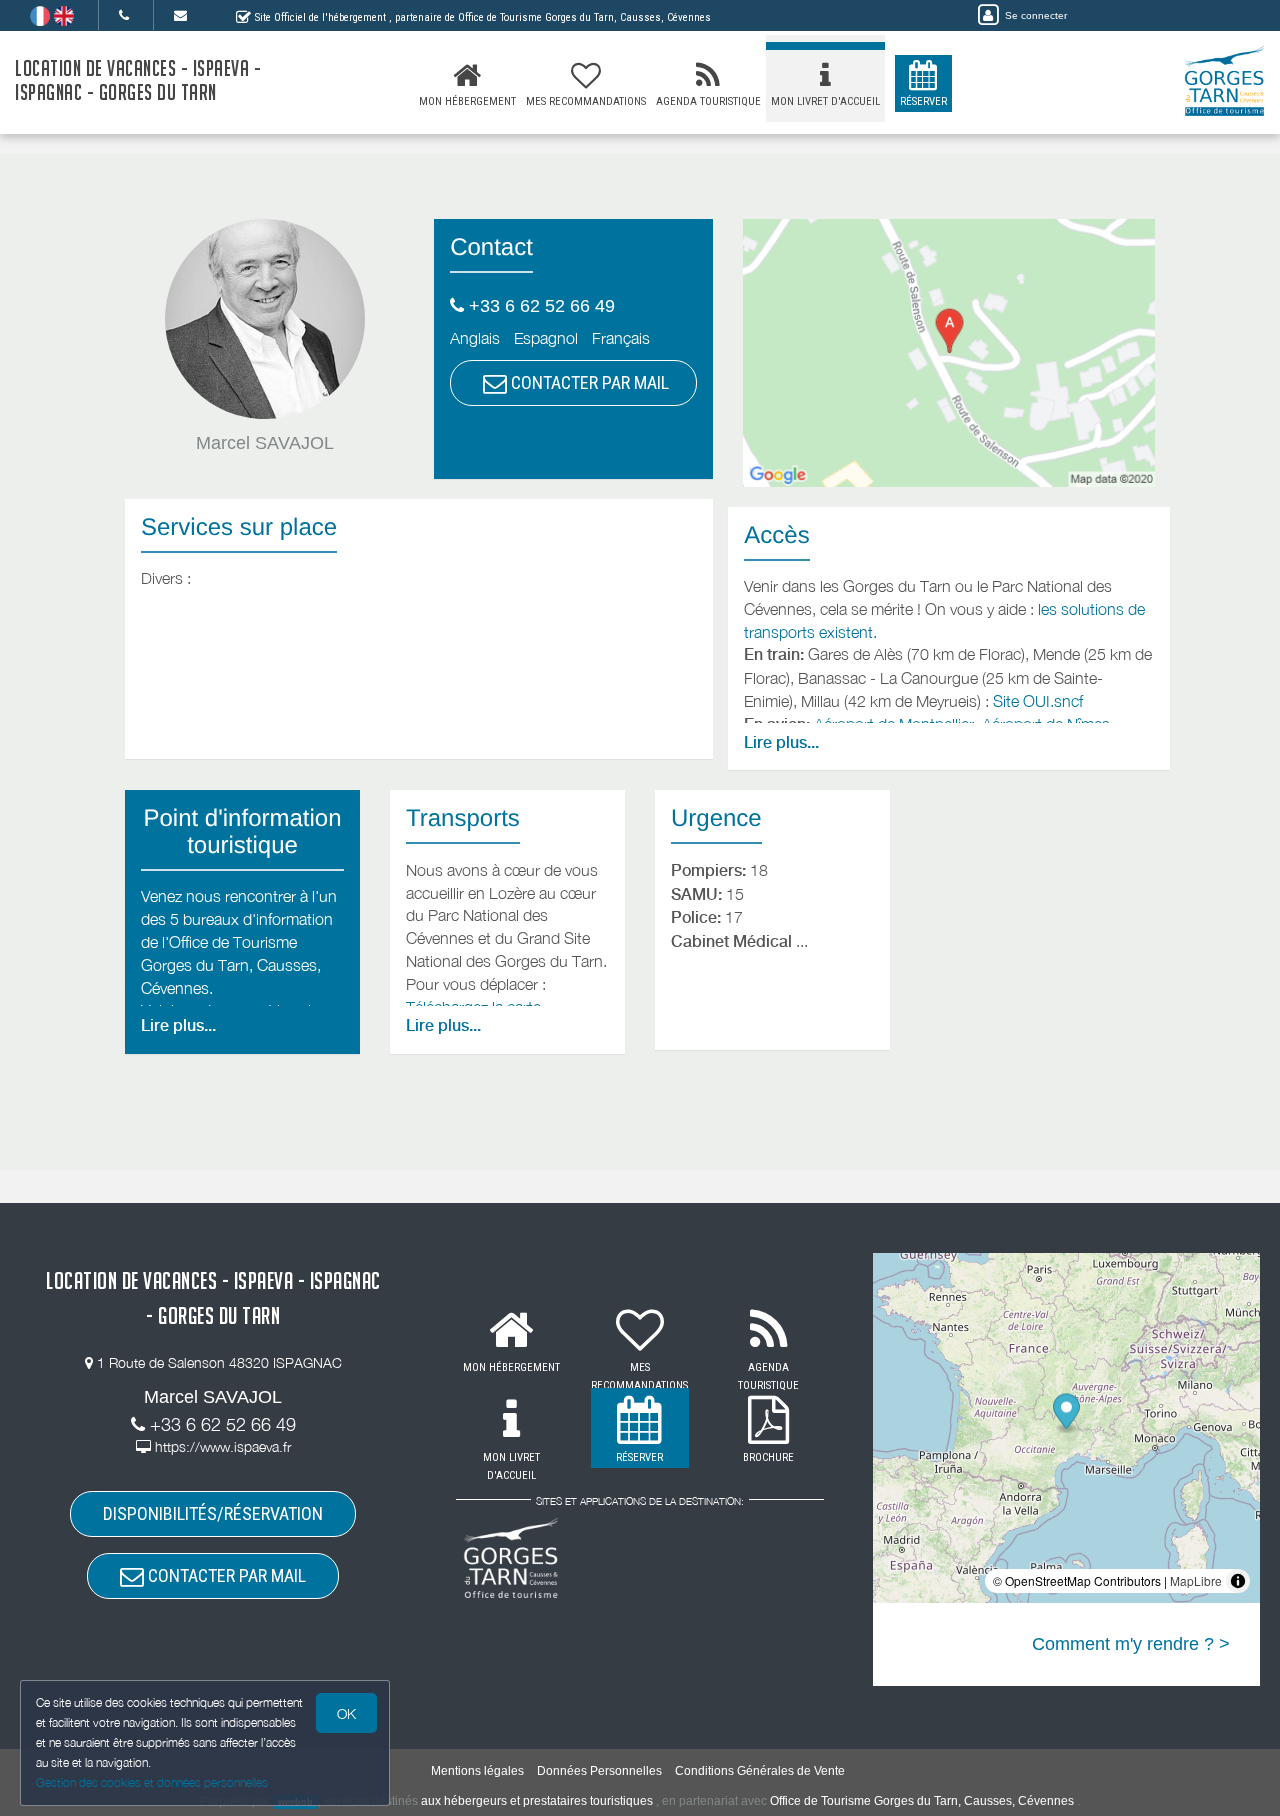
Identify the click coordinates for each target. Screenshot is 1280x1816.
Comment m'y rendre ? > (1131, 1644)
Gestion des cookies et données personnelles (152, 1782)
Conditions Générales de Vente (760, 1771)
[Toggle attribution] (1238, 1581)
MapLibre (1196, 1580)
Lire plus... (781, 742)
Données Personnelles (599, 1771)
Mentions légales (477, 1771)
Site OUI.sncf (1038, 701)
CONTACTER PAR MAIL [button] (588, 382)
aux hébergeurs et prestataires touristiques (537, 1801)
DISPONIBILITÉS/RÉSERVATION (213, 1513)
